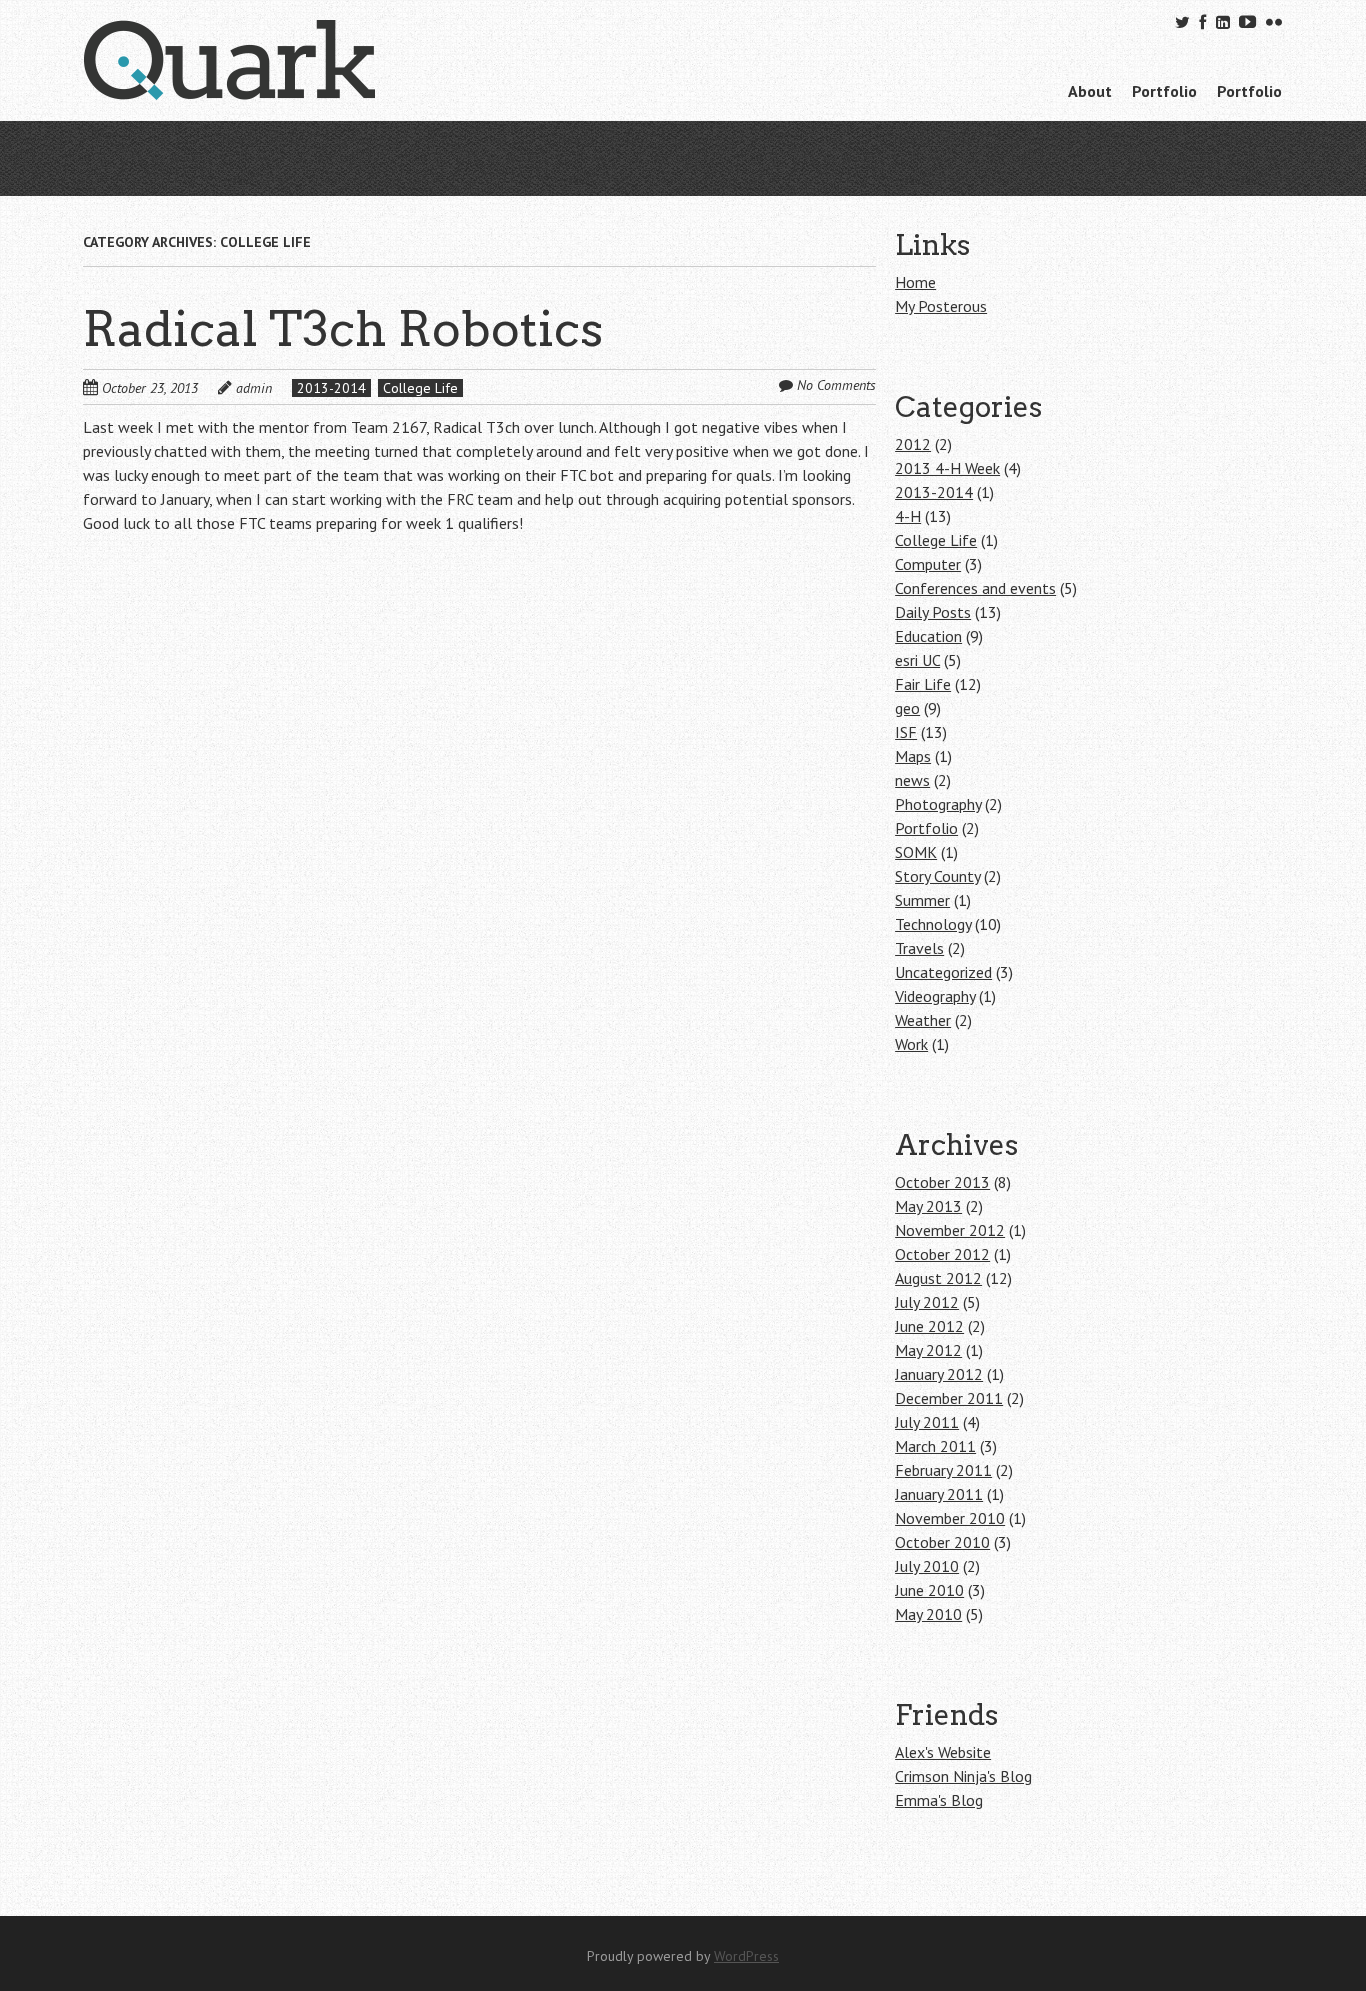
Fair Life (923, 684)
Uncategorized (943, 972)
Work (911, 1044)
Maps (913, 756)
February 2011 (943, 1470)
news (912, 780)
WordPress (746, 1956)
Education (928, 636)
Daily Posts (933, 612)
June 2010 (929, 1590)
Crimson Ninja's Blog (963, 1776)
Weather (923, 1020)
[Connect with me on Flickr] (1274, 22)
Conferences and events (975, 588)
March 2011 (935, 1446)
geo (907, 708)
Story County (937, 876)
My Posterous (941, 306)
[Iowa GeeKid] (233, 61)
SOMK (916, 852)
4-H (908, 516)
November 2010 (950, 1518)
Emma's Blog (939, 1800)
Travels (919, 948)
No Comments (836, 385)
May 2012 (928, 1350)
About (1090, 91)
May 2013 (928, 1206)
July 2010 (927, 1566)
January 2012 (939, 1374)
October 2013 (942, 1182)
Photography (938, 804)
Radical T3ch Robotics (343, 329)
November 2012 (950, 1230)
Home (915, 282)
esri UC (917, 660)
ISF (906, 732)
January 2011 (939, 1494)
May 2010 (928, 1614)
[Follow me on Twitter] (1182, 22)
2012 (913, 444)
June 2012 (929, 1326)
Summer (922, 900)
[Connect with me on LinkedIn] (1223, 22)
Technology (933, 924)
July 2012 (927, 1302)
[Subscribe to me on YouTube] (1247, 22)
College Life (420, 388)
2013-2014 (331, 388)
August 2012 (938, 1278)
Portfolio (1164, 91)
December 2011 (949, 1398)
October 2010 (942, 1542)
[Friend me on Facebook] (1202, 22)
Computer (928, 564)
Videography (935, 996)
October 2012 (942, 1254)
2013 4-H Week (947, 468)
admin (254, 388)
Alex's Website (943, 1752)
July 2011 (927, 1422)
